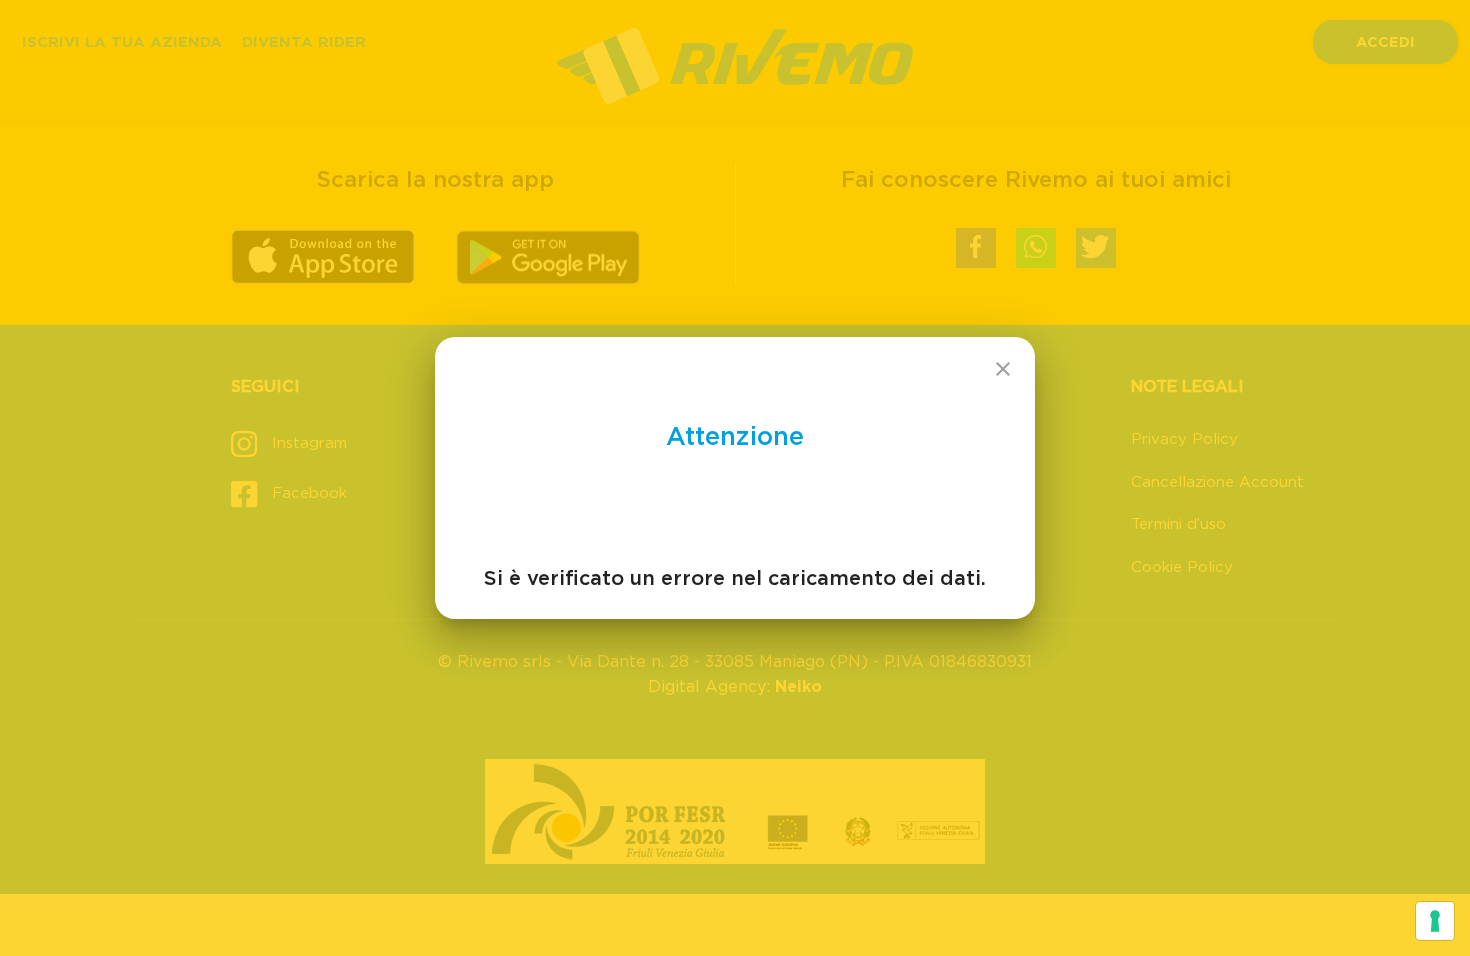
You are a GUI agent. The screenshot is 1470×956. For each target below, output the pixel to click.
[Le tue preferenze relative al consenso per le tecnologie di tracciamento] (1435, 921)
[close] (1003, 369)
